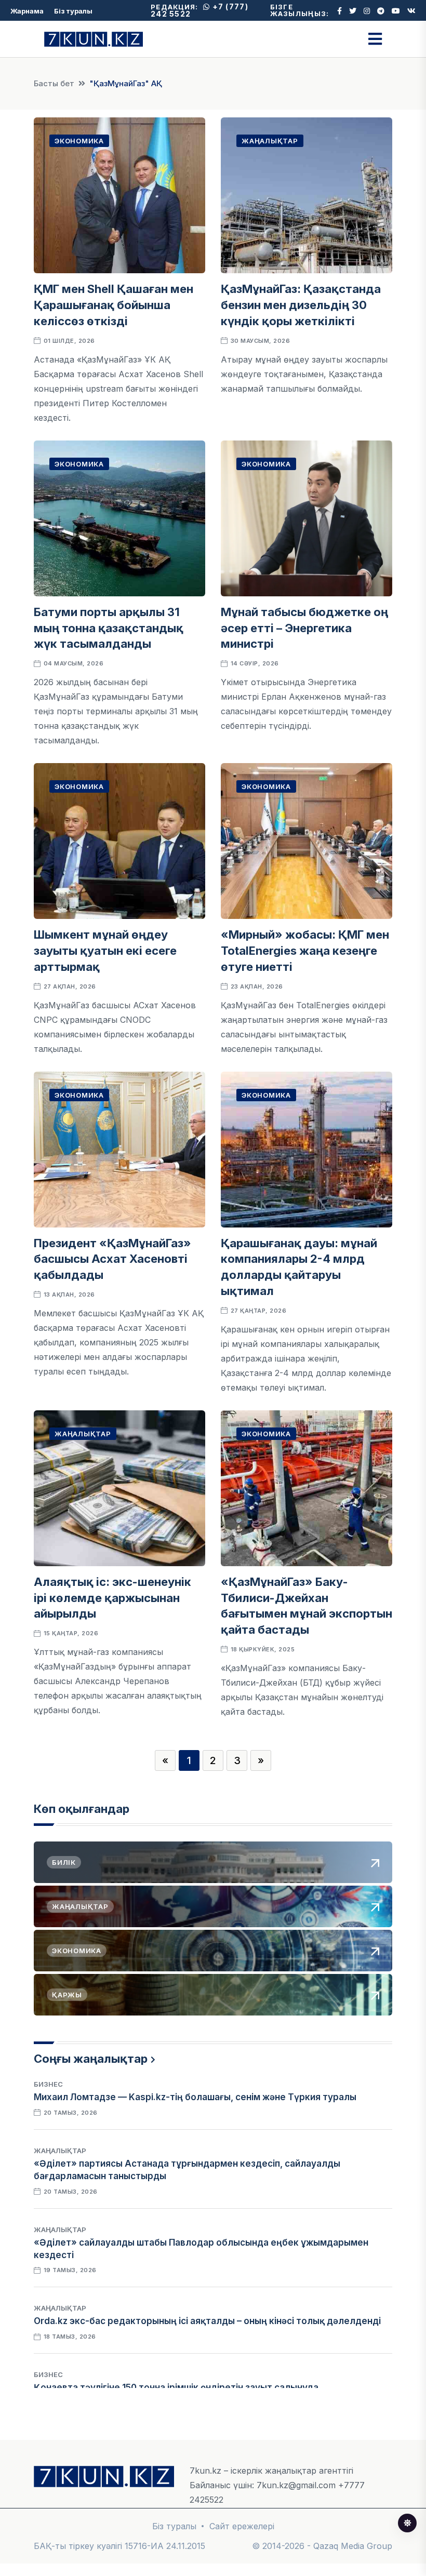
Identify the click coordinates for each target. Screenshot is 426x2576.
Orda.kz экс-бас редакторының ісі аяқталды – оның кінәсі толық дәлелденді (207, 2321)
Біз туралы (73, 11)
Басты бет (54, 83)
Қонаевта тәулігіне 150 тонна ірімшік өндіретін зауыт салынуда (176, 2387)
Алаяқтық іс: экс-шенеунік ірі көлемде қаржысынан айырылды (112, 1598)
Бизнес (48, 2084)
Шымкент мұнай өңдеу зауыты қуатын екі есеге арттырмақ (105, 951)
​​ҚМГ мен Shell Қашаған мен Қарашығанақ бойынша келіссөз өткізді (114, 305)
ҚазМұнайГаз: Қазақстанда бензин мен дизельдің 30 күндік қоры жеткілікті (301, 305)
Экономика (79, 141)
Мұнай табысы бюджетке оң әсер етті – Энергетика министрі (304, 628)
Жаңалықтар (270, 141)
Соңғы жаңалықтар (91, 2059)
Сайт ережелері (242, 2526)
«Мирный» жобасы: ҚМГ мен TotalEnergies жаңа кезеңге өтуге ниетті (305, 951)
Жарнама (27, 11)
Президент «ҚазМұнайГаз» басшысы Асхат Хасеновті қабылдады (112, 1259)
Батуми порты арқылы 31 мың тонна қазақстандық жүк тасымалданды (109, 628)
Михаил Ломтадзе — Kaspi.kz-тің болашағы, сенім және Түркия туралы (195, 2097)
